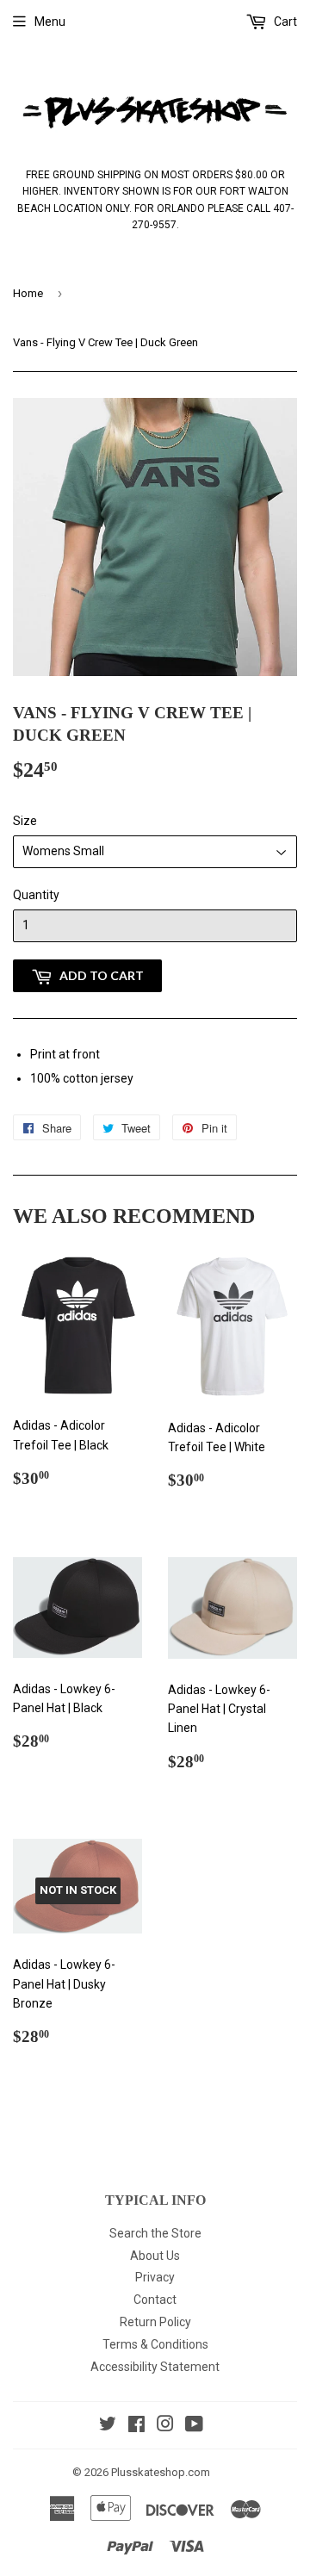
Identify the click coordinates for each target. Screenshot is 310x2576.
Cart (284, 22)
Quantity (36, 895)
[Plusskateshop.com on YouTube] (194, 2426)
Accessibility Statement (155, 2367)
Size (25, 821)
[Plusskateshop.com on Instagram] (165, 2426)
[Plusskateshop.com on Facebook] (136, 2426)
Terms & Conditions (155, 2344)
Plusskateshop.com (161, 2472)
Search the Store (155, 2233)
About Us (155, 2256)
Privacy (155, 2277)
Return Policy (155, 2322)
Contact (155, 2300)
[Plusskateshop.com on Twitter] (108, 2426)
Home (28, 293)
